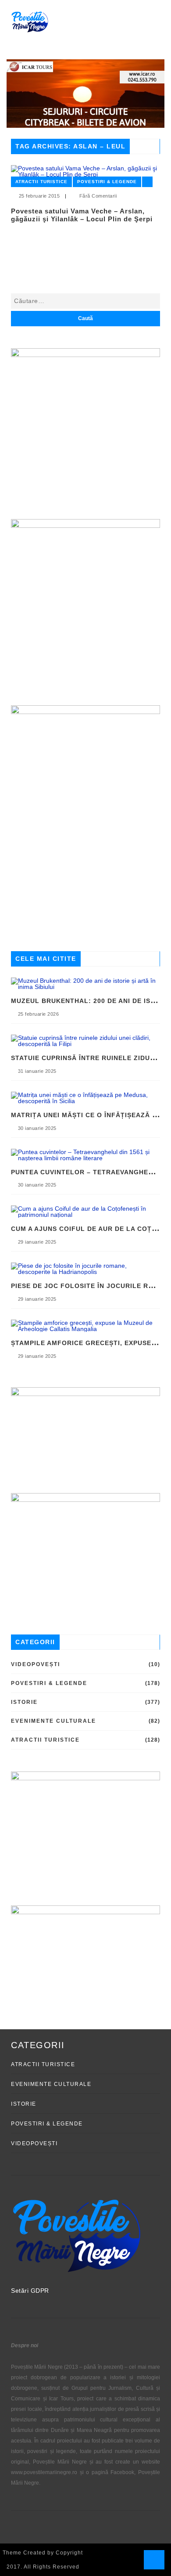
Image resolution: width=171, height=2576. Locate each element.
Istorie (24, 1702)
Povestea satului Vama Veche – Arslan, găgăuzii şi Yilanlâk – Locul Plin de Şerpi (82, 215)
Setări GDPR (30, 2291)
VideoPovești (36, 1664)
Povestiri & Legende (107, 182)
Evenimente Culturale (53, 1721)
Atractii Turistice (41, 182)
